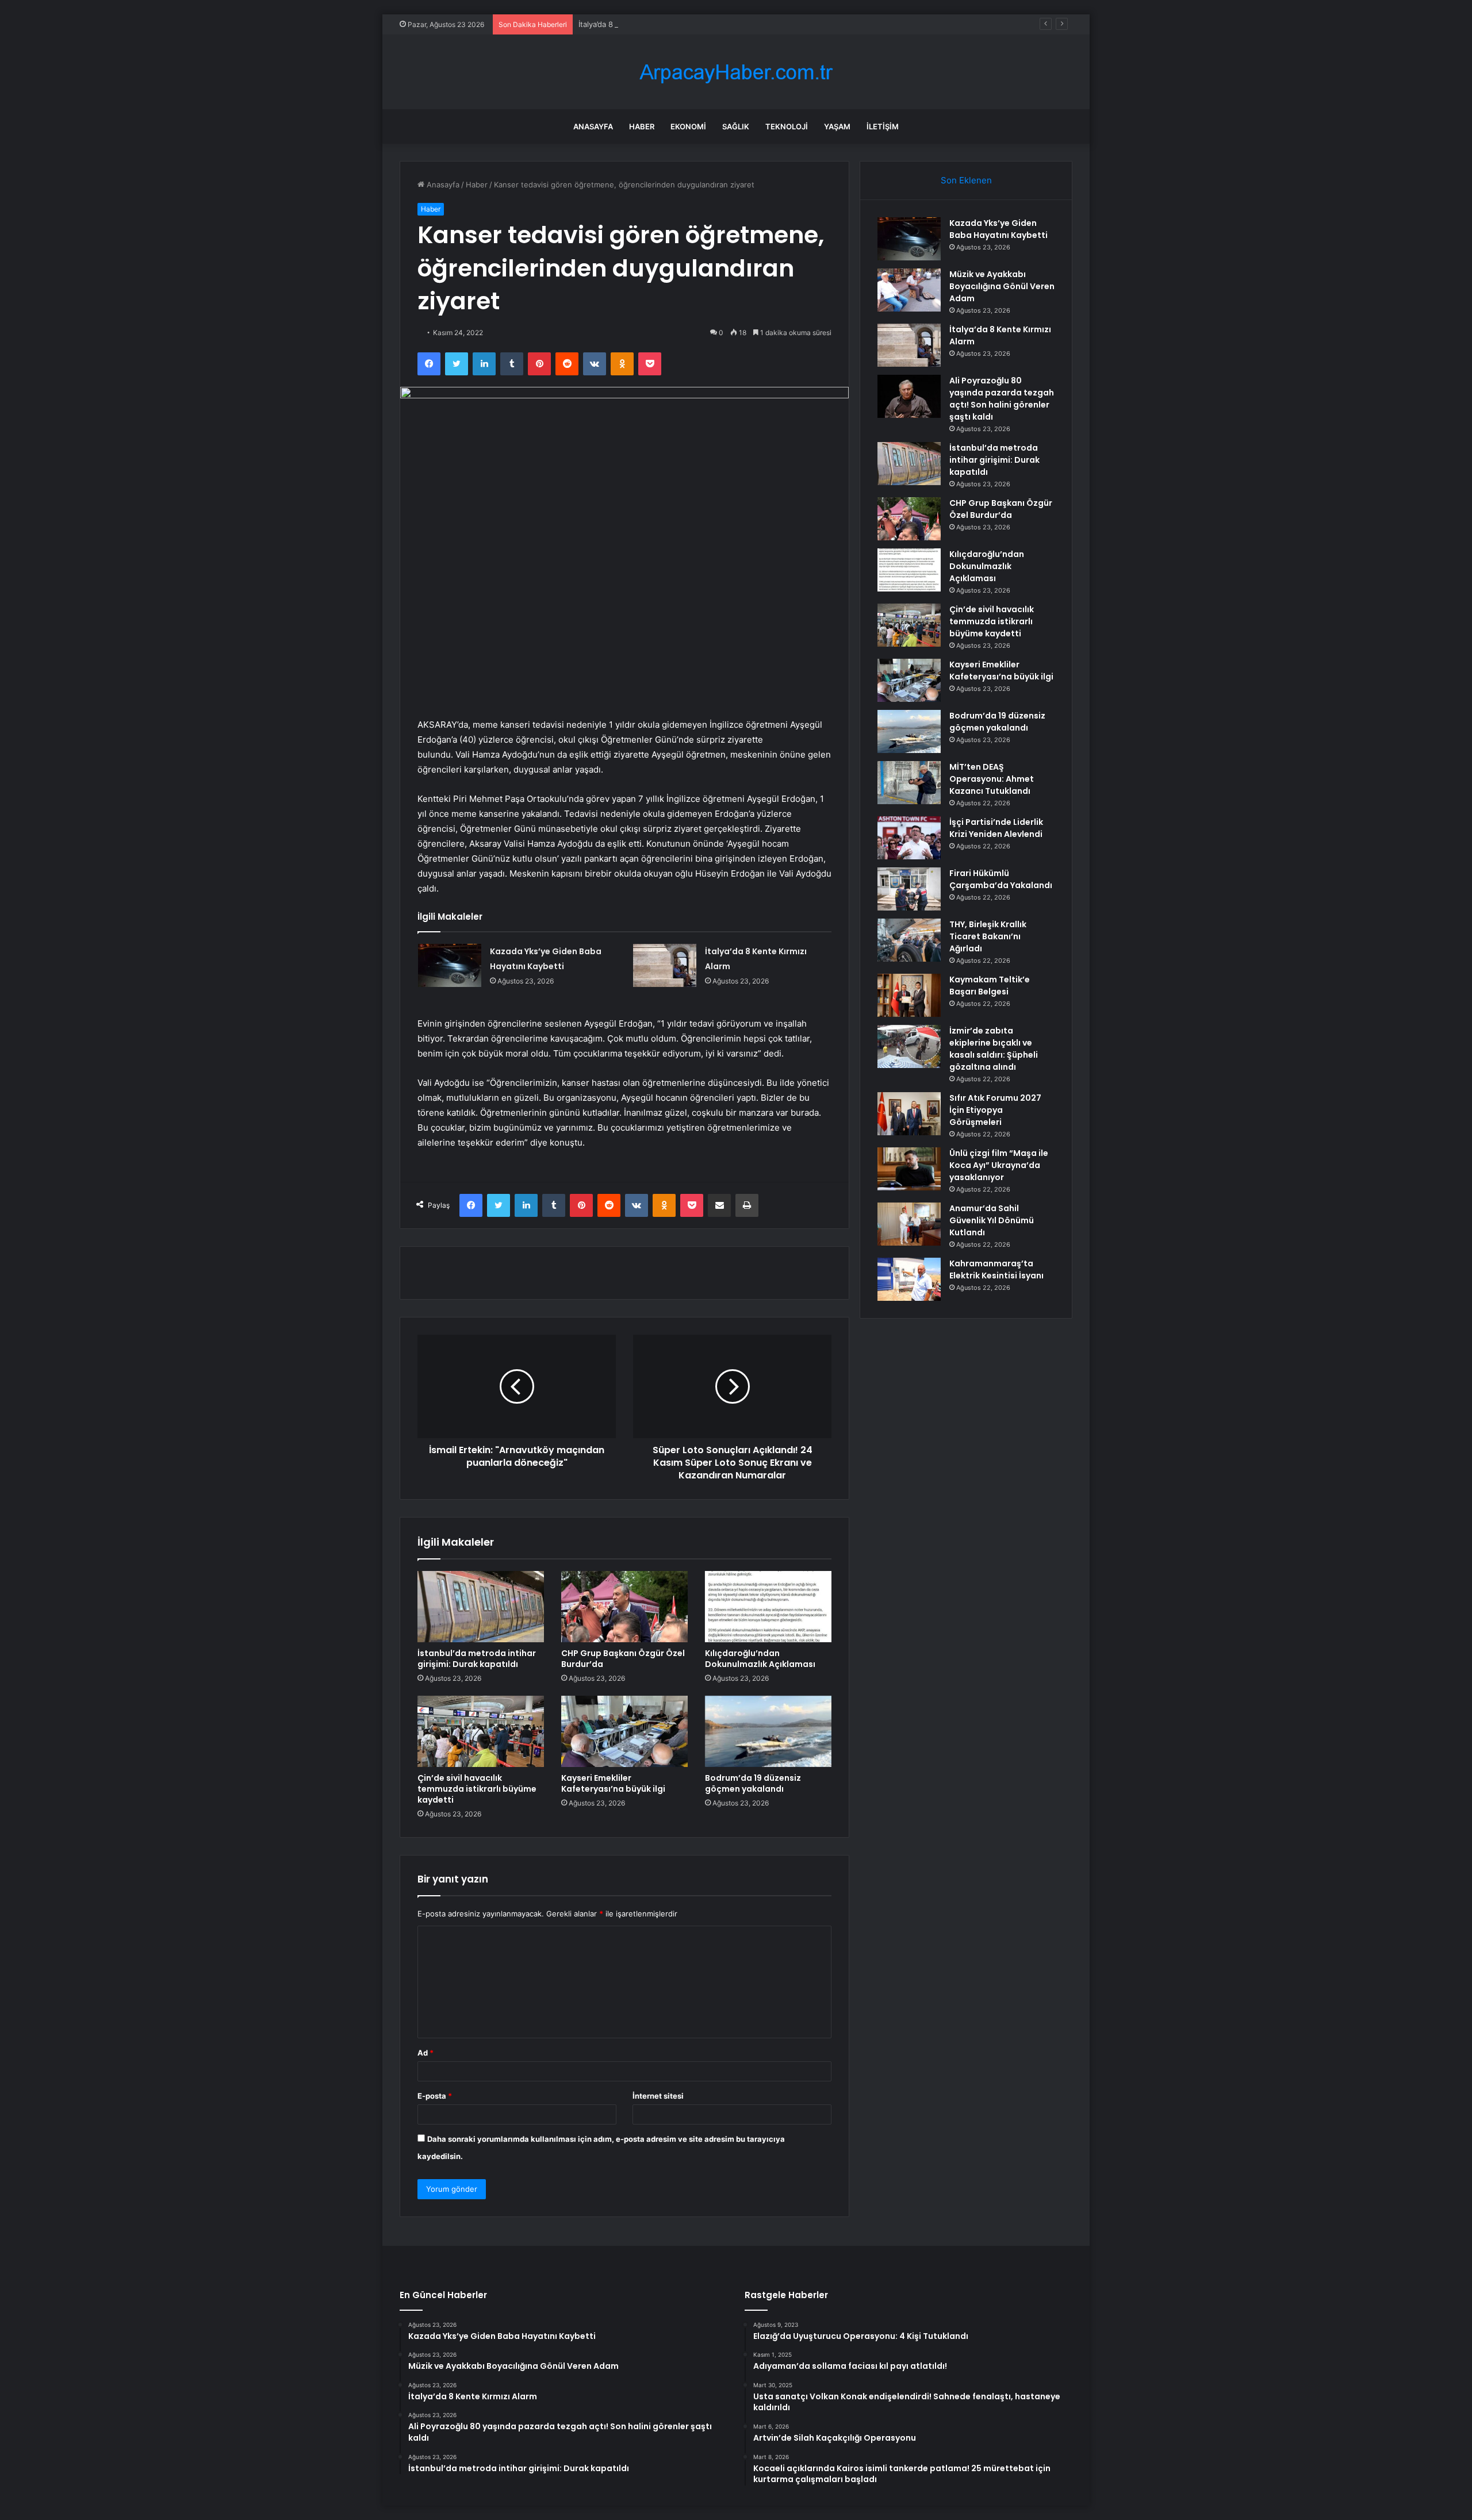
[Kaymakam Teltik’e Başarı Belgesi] (909, 995)
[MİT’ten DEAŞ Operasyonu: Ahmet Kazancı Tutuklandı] (909, 783)
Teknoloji (787, 126)
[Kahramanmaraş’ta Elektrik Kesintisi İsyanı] (909, 1279)
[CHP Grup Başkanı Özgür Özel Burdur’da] (624, 1607)
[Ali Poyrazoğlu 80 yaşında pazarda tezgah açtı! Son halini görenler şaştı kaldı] (909, 396)
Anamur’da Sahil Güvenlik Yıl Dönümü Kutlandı (992, 1220)
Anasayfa (593, 126)
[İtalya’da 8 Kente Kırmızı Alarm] (665, 965)
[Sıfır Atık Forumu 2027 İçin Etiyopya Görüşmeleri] (909, 1114)
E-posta (435, 2096)
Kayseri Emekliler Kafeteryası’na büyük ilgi (613, 1783)
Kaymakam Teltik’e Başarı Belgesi (990, 986)
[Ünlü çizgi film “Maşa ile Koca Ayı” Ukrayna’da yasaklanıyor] (909, 1169)
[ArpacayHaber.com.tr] (736, 72)
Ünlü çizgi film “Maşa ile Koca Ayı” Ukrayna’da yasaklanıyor (999, 1165)
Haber (642, 126)
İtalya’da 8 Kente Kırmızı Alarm (631, 24)
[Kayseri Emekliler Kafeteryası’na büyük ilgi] (624, 1731)
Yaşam (837, 126)
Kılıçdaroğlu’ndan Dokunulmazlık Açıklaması (760, 1659)
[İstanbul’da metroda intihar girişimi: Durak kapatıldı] (481, 1607)
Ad (425, 2053)
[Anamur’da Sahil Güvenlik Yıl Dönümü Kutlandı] (909, 1224)
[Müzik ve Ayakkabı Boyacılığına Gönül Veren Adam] (909, 290)
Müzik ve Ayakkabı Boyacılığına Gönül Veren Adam (1002, 286)
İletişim (883, 126)
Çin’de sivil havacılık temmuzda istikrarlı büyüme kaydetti (477, 1789)
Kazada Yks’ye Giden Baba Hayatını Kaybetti (998, 229)
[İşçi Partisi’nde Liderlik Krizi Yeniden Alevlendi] (909, 838)
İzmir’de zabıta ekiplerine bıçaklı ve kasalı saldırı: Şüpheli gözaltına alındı (994, 1049)
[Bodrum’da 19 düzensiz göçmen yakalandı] (768, 1731)
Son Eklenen (966, 180)
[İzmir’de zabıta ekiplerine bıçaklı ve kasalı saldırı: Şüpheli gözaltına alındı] (909, 1046)
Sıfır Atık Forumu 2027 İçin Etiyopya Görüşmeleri (995, 1110)
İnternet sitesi (658, 2096)
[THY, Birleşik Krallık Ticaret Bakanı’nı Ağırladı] (909, 940)
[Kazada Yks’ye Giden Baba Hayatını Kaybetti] (450, 965)
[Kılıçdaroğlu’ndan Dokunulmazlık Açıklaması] (768, 1607)
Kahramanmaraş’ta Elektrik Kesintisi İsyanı (996, 1269)
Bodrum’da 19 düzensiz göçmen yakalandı (753, 1783)
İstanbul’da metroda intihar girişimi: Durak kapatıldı (477, 1659)
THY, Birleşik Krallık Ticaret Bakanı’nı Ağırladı (988, 936)
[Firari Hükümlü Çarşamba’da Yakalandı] (909, 889)
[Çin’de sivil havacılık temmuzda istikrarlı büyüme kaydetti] (481, 1731)
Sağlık (736, 126)
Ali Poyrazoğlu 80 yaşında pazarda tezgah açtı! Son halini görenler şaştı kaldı (1002, 399)
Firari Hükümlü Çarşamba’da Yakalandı (1001, 879)
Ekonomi (688, 126)
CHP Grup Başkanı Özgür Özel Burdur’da (623, 1659)
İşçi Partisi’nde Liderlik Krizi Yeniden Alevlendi (996, 828)
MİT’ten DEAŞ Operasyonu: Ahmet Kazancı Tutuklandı (992, 779)
